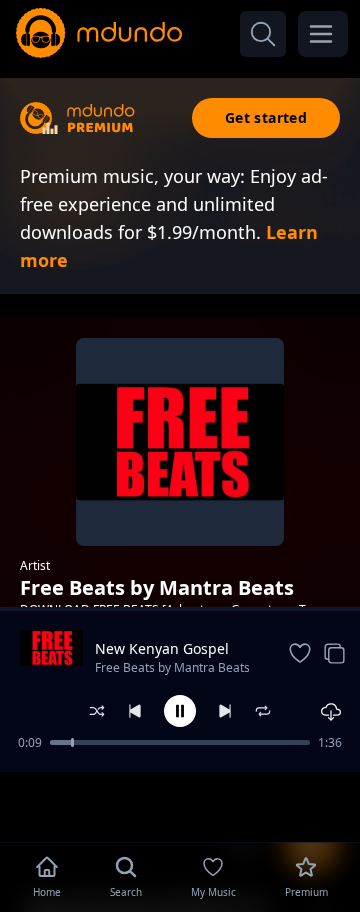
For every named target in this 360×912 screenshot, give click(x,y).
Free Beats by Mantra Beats (172, 667)
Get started (266, 117)
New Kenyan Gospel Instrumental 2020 (162, 649)
